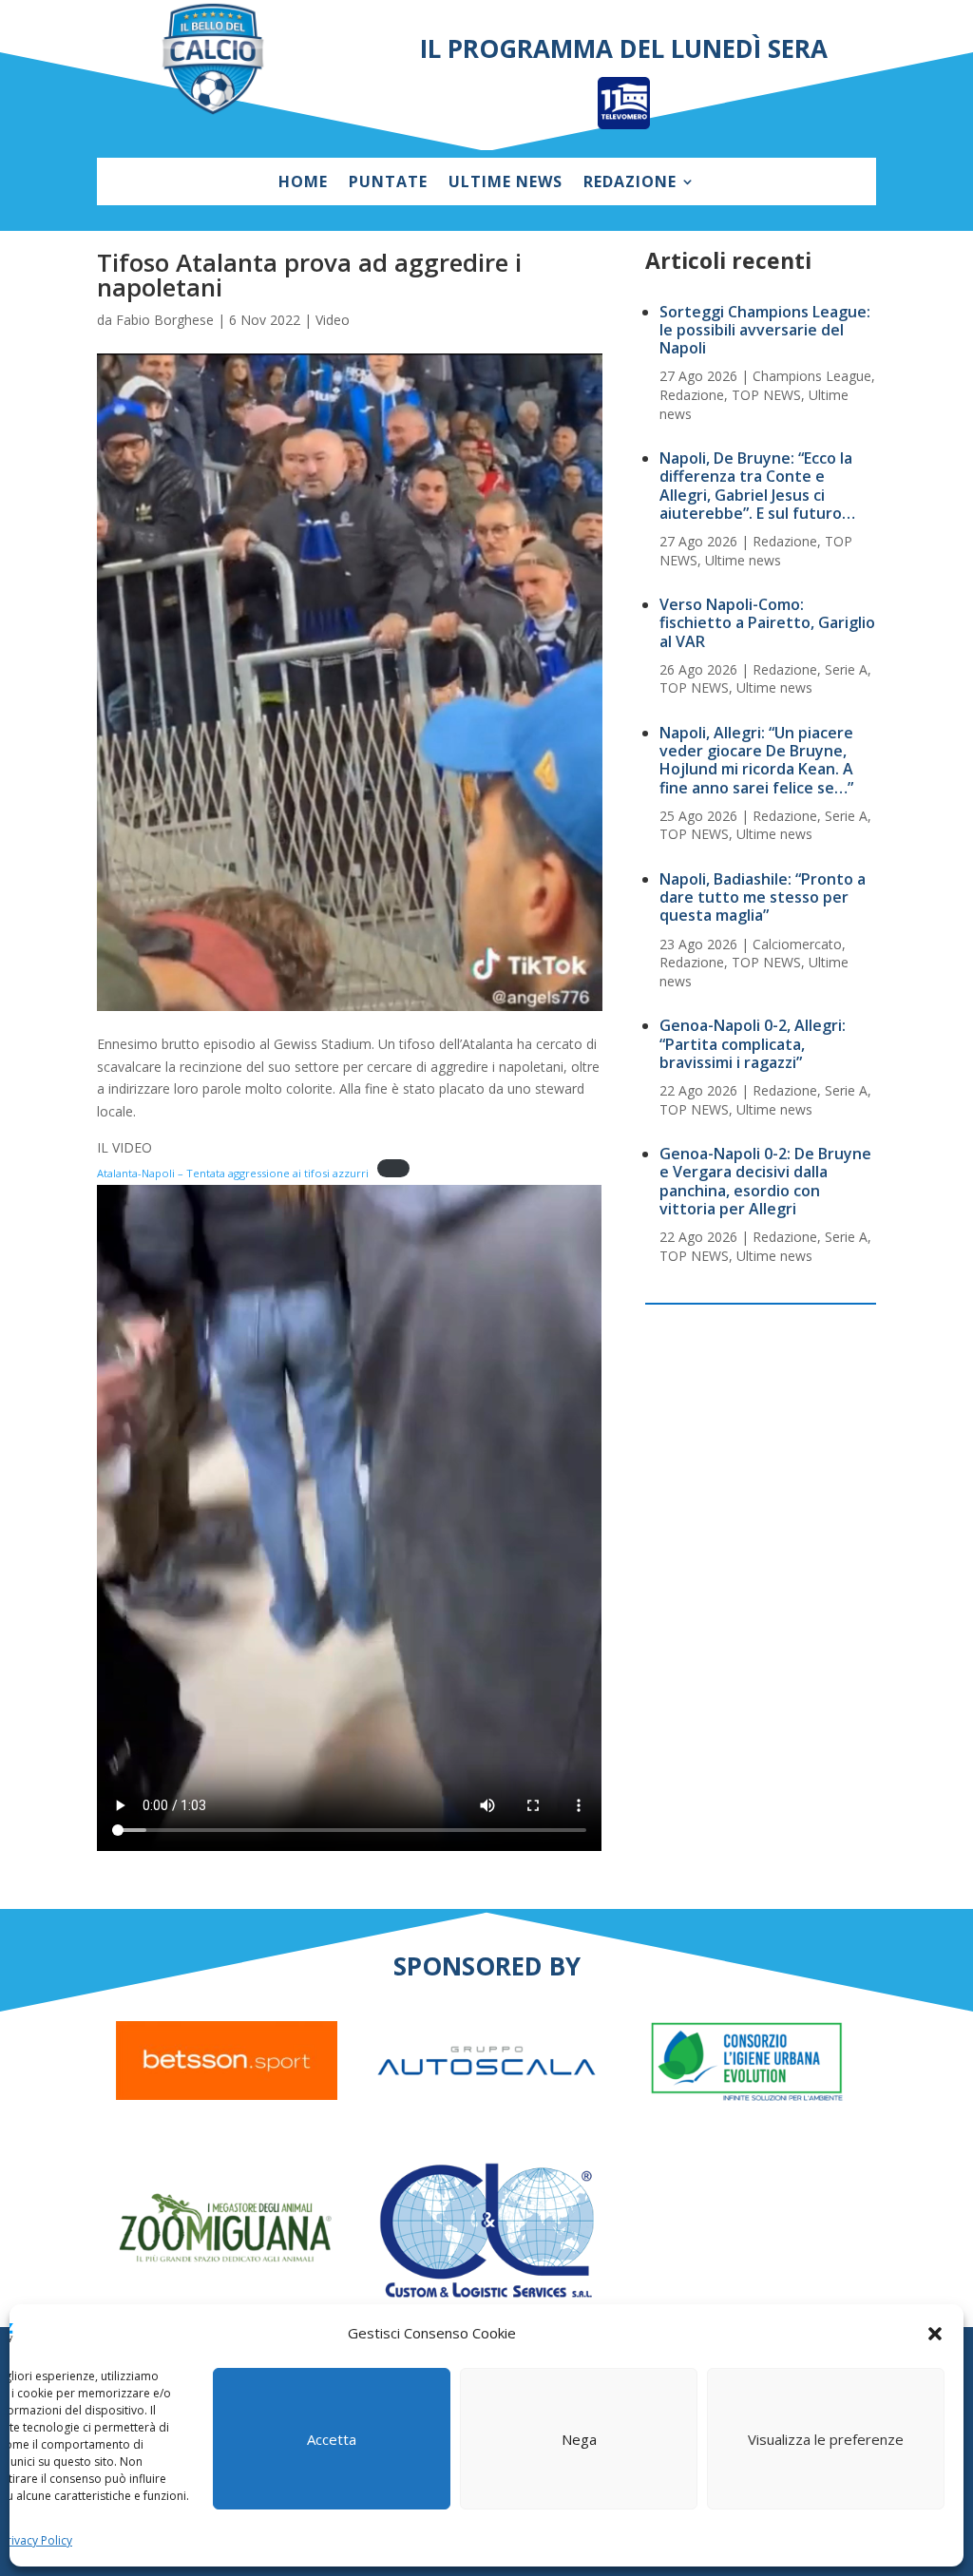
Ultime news (506, 183)
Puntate (388, 183)
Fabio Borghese (165, 320)
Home (303, 183)
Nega (579, 2439)
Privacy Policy (36, 2540)
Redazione (630, 183)
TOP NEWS (766, 395)
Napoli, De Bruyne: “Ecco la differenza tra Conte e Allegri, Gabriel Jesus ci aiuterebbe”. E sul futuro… (757, 486)
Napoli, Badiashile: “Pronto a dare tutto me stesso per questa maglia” (763, 897)
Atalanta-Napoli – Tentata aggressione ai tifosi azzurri (233, 1173)
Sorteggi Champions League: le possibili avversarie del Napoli (765, 330)
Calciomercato (797, 944)
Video (333, 320)
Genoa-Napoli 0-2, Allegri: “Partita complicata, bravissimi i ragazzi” (753, 1043)
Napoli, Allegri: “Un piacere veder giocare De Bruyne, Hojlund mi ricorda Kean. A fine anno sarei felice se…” (756, 760)
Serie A (846, 669)
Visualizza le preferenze (826, 2439)
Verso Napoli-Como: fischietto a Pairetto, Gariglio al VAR (767, 622)
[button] (935, 2334)
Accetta (332, 2439)
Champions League (812, 376)
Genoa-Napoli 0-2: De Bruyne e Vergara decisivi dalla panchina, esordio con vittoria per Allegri (765, 1181)
